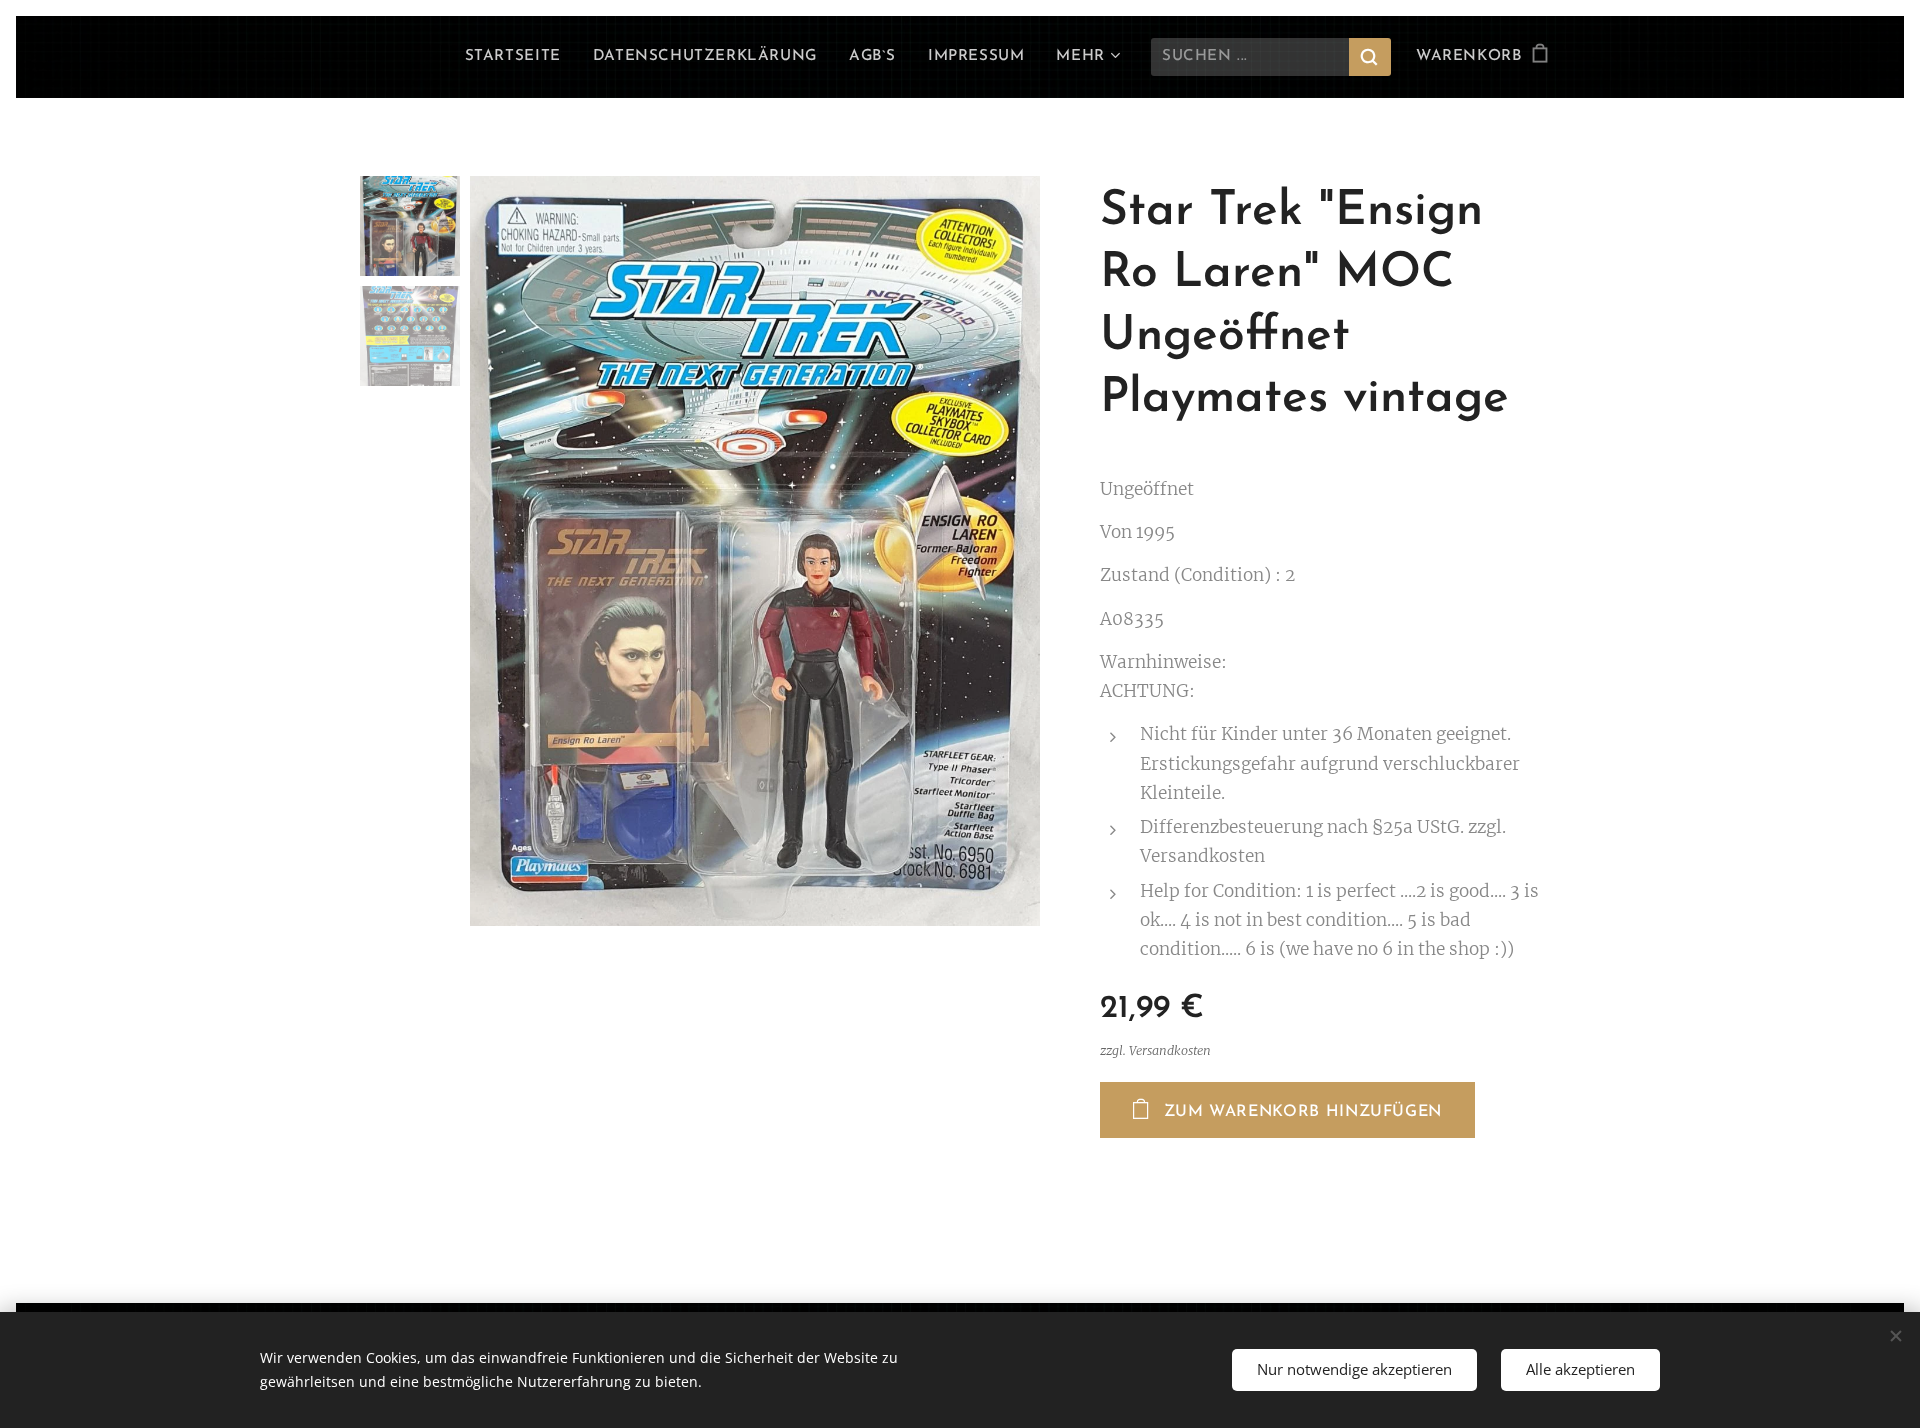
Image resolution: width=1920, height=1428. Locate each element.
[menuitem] (518, 57)
